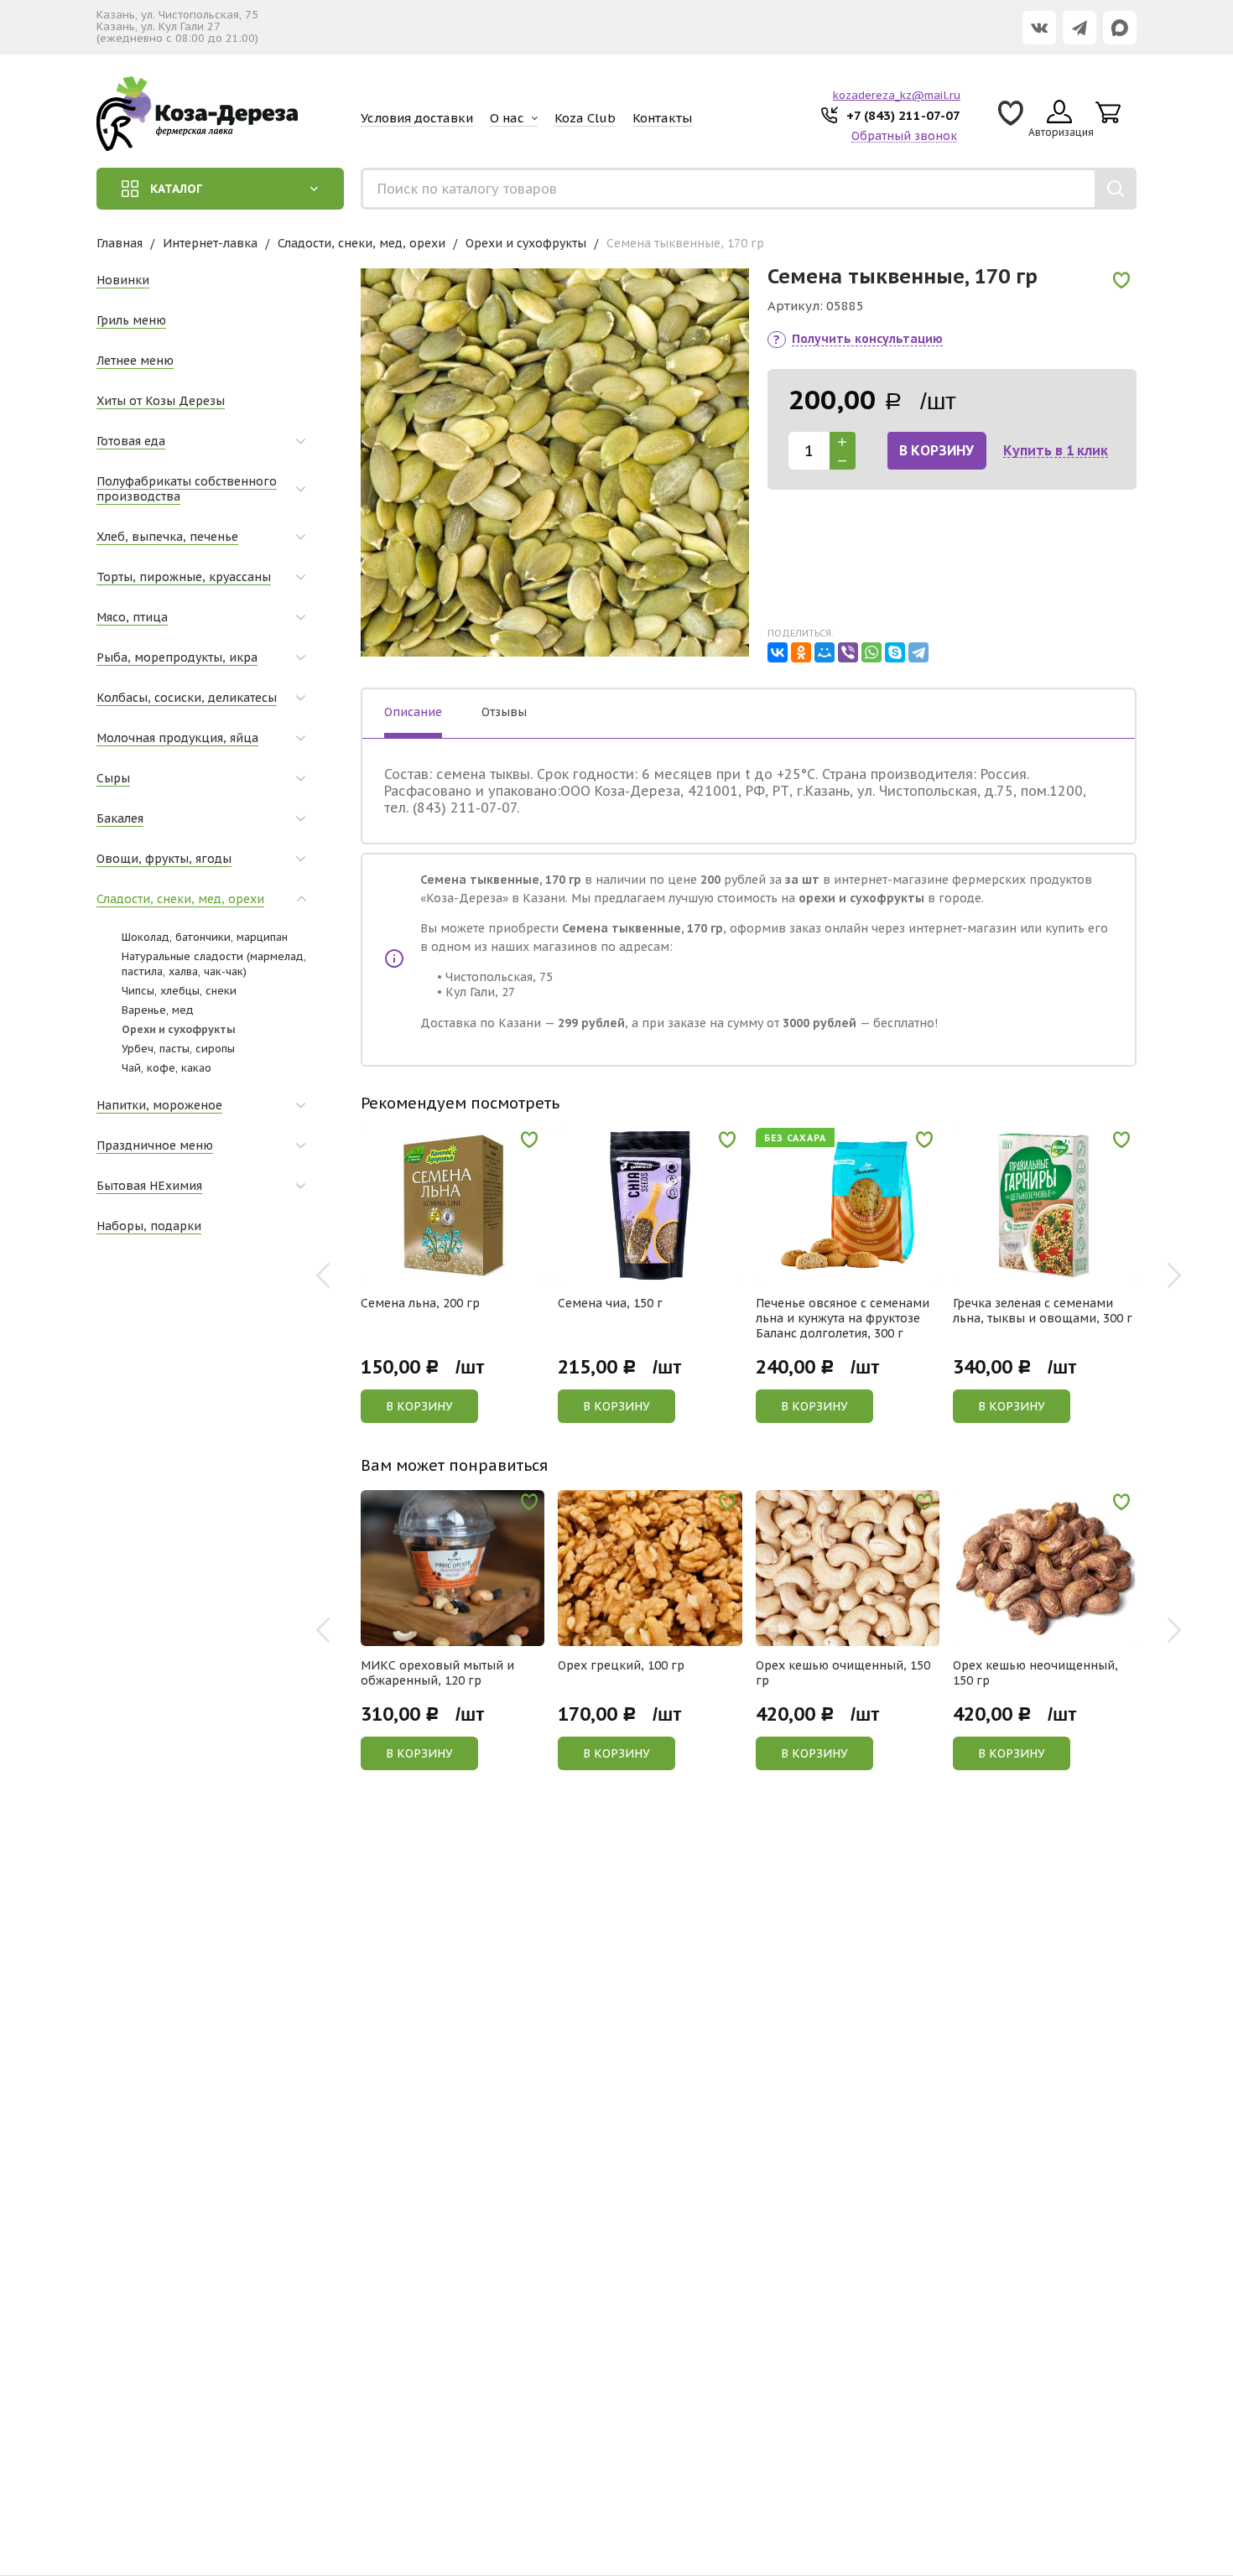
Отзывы (504, 712)
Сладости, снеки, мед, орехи (362, 243)
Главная (120, 243)
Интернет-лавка (210, 243)
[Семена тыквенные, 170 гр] (555, 462)
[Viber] (848, 652)
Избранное (1011, 119)
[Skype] (895, 652)
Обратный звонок (904, 136)
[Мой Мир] (825, 652)
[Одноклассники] (801, 652)
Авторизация (1061, 132)
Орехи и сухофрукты (526, 243)
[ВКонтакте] (778, 652)
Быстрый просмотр (462, 1272)
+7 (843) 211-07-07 (903, 115)
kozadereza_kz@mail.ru (897, 95)
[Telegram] (918, 652)
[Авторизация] (1225, 8)
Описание (413, 712)
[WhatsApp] (871, 652)
